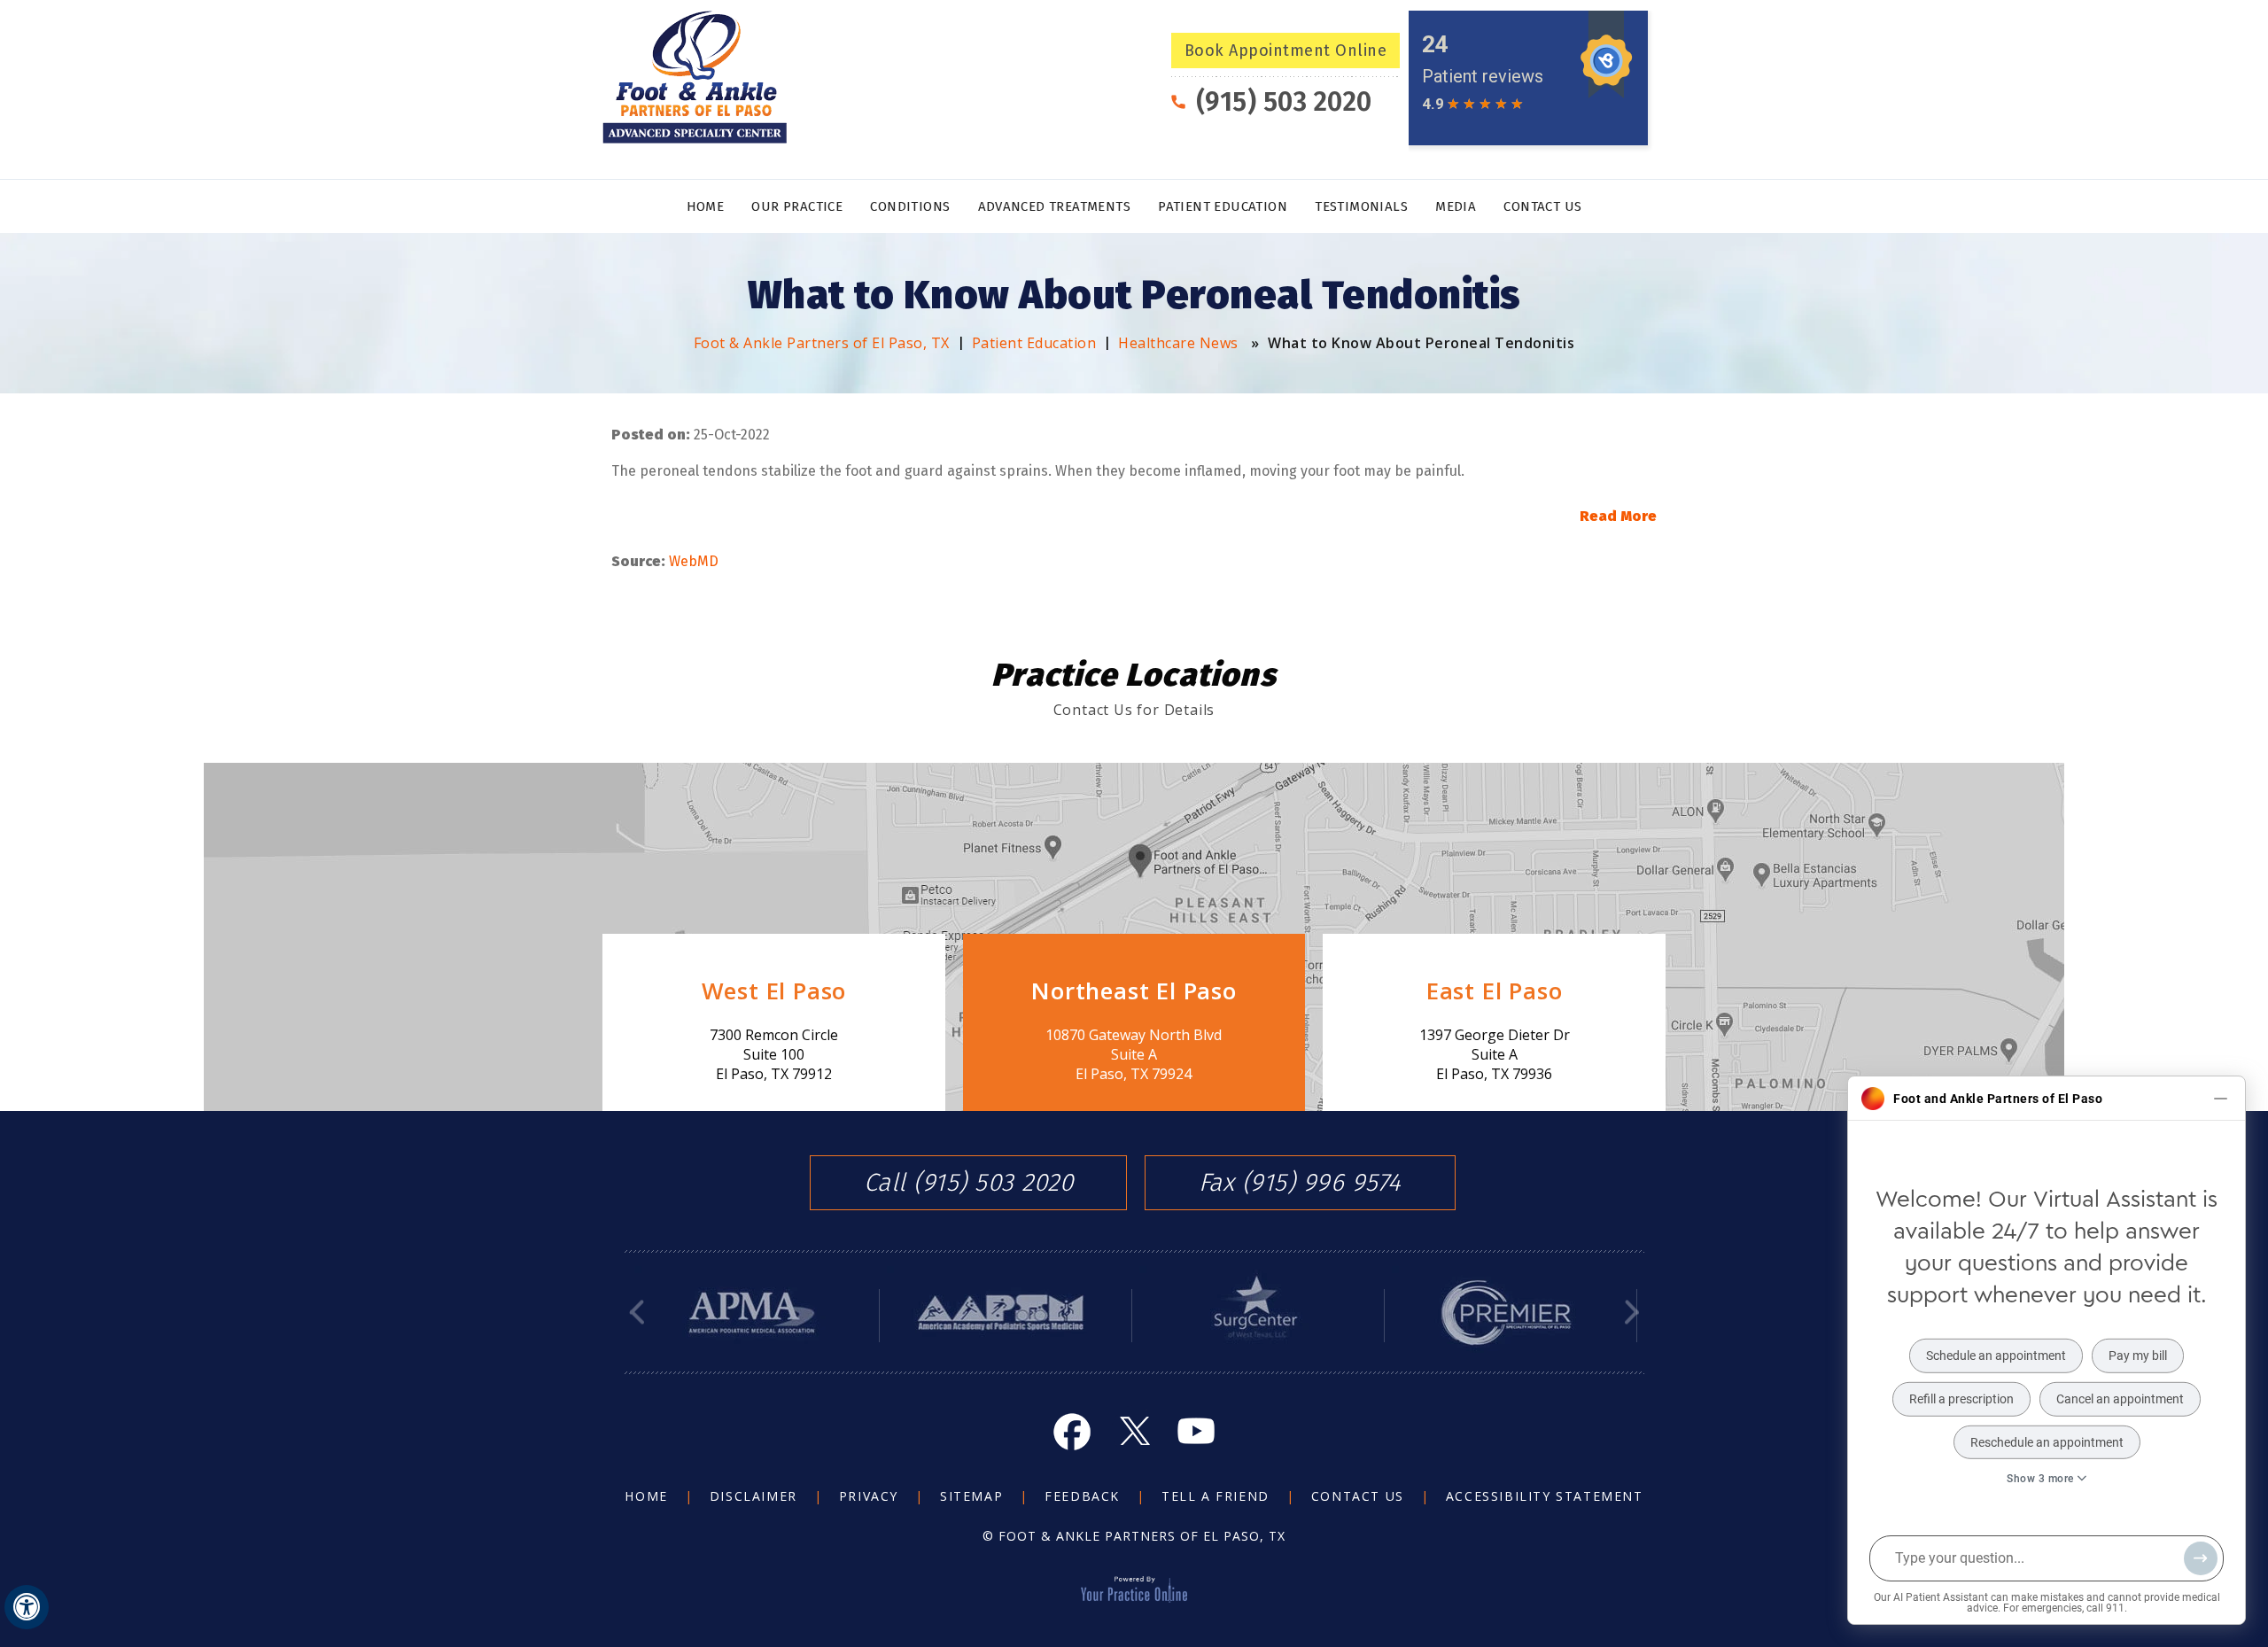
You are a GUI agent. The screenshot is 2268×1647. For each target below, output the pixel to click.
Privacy (869, 1496)
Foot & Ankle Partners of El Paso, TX (822, 343)
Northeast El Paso (1134, 991)
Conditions (910, 206)
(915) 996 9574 (1322, 1183)
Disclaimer (753, 1496)
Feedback (1082, 1496)
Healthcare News (1178, 343)
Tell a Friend (1216, 1496)
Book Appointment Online (1286, 50)
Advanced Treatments (1055, 206)
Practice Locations (1134, 675)
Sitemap (971, 1496)
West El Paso (774, 991)
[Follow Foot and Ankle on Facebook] (1072, 1431)
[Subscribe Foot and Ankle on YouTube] (1196, 1431)
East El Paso (1495, 991)
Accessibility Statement (1545, 1496)
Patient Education (1223, 206)
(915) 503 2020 (1284, 102)
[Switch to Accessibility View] (27, 1607)
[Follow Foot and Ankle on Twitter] (1134, 1431)
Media (1456, 206)
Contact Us (1542, 206)
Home (706, 206)
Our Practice (797, 206)
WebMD (694, 561)
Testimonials (1361, 206)
